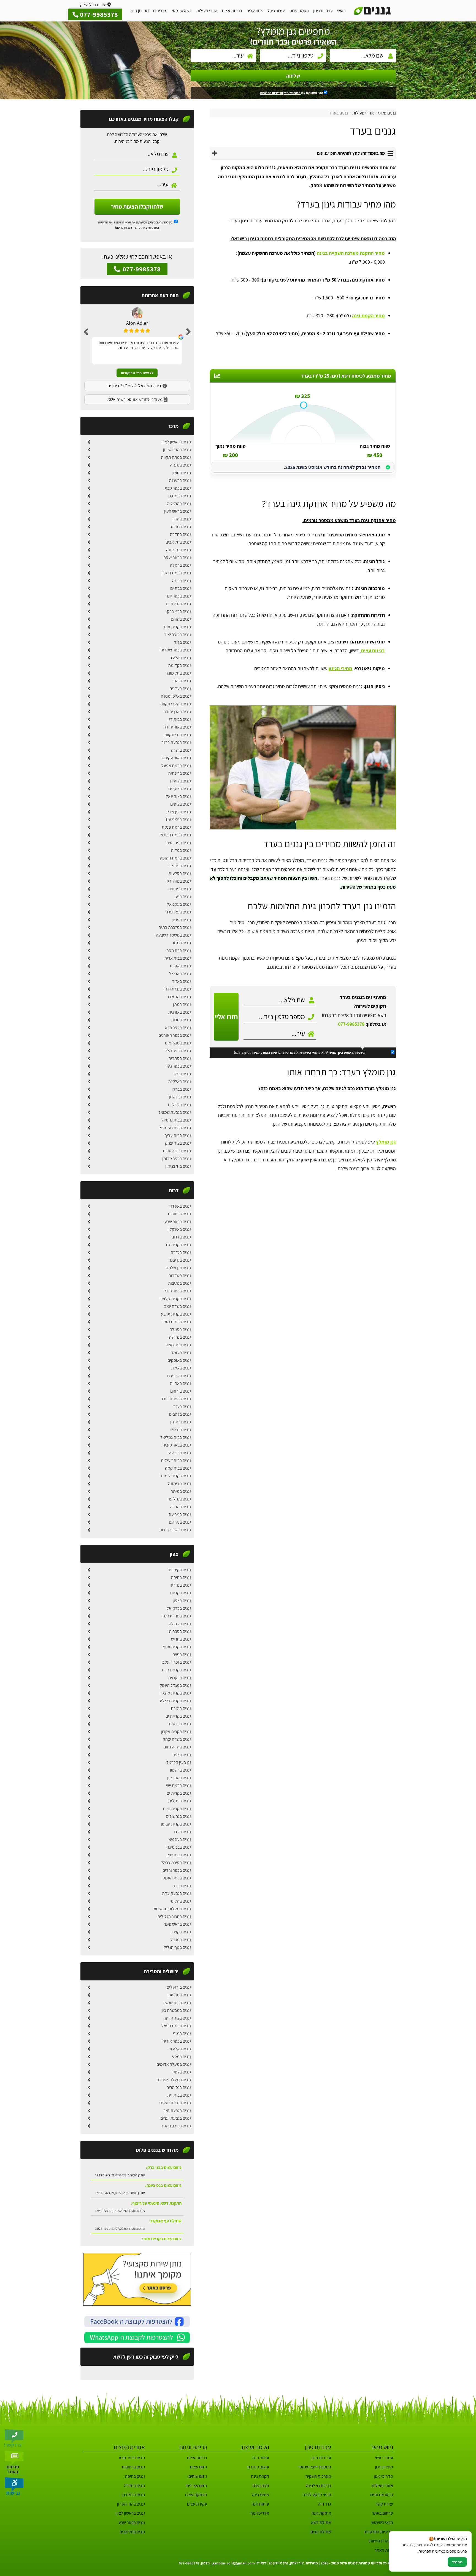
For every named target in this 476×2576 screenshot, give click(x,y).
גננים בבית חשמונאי (175, 1128)
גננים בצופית (181, 781)
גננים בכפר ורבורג (176, 1399)
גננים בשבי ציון (179, 1778)
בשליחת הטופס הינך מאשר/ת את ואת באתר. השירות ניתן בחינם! (299, 1053)
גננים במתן (182, 1004)
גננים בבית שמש (178, 2003)
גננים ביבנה (182, 581)
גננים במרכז (181, 527)
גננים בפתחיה (180, 889)
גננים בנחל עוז (179, 1499)
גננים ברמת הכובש (176, 835)
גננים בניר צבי (180, 866)
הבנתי (457, 2562)
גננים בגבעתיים (178, 604)
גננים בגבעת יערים (176, 2118)
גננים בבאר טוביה (177, 1445)
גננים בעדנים (180, 688)
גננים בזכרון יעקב (177, 1662)
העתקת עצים (196, 2495)
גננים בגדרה (181, 1252)
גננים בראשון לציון (176, 442)
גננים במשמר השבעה (174, 935)
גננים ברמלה (181, 565)
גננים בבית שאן (179, 1855)
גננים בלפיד (181, 2072)
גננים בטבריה (180, 1631)
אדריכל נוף (260, 2513)
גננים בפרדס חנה (177, 1616)
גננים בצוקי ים (180, 789)
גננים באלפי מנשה (176, 696)
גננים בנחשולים (178, 1816)
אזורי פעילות (207, 11)
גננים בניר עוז (180, 1514)
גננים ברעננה (180, 480)
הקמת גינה (260, 2476)
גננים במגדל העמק (175, 1685)
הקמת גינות (299, 11)
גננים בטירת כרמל (176, 1863)
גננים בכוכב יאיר (178, 635)
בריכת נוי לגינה (319, 2486)
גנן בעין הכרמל (179, 1762)
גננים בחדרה (181, 534)
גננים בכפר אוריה (177, 2041)
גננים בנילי (182, 1074)
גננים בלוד (182, 642)
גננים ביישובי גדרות (175, 1530)
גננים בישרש (181, 750)
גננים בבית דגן (179, 719)
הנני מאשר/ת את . (291, 93)
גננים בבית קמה (178, 1468)
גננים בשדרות (180, 1275)
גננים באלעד (181, 658)
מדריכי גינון (383, 2476)
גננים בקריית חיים (177, 1670)
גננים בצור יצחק (178, 1143)
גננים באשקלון (179, 1229)
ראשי (341, 11)
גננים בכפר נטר (178, 1066)
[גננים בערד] (303, 767)
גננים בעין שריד (178, 812)
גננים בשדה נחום (177, 1747)
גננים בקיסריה (179, 1570)
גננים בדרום (181, 1237)
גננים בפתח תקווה (176, 457)
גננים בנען (183, 897)
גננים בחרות (181, 1020)
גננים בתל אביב (178, 542)
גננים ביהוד (182, 681)
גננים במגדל (181, 1940)
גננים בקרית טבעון (176, 1824)
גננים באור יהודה (177, 727)
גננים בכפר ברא (178, 1028)
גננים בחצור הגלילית (174, 1916)
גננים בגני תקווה (178, 735)
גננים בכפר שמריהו (175, 650)
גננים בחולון (181, 473)
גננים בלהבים (180, 1414)
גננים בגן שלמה (178, 1268)
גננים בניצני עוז (178, 819)
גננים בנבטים (180, 1430)
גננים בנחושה (180, 1337)
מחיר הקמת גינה (368, 316)
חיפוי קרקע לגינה (317, 2495)
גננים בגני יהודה (178, 989)
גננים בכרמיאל (179, 1608)
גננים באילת (181, 1368)
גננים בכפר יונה (178, 596)
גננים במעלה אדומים (174, 2064)
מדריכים (160, 11)
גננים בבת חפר (179, 950)
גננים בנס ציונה (179, 550)
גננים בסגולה (180, 1329)
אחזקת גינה (321, 2513)
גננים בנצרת (181, 1708)
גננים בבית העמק (177, 1878)
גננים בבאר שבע (178, 1222)
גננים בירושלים (179, 1987)
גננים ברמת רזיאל (176, 2026)
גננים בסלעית (180, 873)
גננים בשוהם (181, 619)
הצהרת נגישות (381, 2541)
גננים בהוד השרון (177, 450)
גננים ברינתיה (180, 773)
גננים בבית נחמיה (177, 1120)
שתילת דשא (321, 2522)
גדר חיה (324, 2504)
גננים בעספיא (180, 1839)
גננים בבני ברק (179, 611)
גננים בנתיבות (180, 1283)
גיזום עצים (255, 11)
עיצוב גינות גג (258, 2467)
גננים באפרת (180, 966)
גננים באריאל (180, 974)
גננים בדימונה (180, 1484)
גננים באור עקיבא (177, 758)
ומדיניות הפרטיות (271, 93)
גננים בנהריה (180, 1585)
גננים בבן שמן (180, 1097)
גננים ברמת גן (180, 496)
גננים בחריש (181, 1639)
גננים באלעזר (180, 2049)
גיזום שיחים (198, 2476)
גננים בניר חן (181, 1422)
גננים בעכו (182, 1832)
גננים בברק (182, 1886)
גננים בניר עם (180, 1522)
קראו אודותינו (382, 2495)
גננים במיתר (181, 1491)
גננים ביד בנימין (178, 1166)
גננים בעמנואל (179, 904)
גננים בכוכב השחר (176, 2126)
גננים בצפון (182, 1601)
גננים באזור (182, 981)
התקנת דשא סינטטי (315, 2467)
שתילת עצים (321, 2532)
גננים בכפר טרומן (177, 1159)
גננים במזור (182, 943)
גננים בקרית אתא (177, 1647)
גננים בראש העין (178, 511)
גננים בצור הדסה (177, 2018)
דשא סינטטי (182, 11)
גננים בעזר (182, 1406)
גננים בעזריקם (179, 1376)
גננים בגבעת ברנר (176, 742)
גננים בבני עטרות (177, 1151)
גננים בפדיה (181, 850)
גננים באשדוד (180, 1206)
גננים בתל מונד (178, 673)
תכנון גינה (261, 2486)
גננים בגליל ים (180, 1105)
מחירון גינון (140, 11)
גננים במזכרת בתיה (175, 927)
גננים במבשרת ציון (176, 2010)
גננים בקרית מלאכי (175, 1299)
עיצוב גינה (276, 11)
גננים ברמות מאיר (176, 1322)
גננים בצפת (182, 1755)
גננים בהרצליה (179, 504)
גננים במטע (182, 2057)
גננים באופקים (179, 1360)
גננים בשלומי (180, 1901)
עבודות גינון (323, 11)
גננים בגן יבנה (180, 1260)
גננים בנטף (182, 2033)
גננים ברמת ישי (179, 1785)
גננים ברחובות (179, 1214)
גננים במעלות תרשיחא (172, 1909)
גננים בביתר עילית (176, 1460)
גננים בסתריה (180, 1058)
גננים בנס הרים (179, 2087)
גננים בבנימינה (179, 1847)
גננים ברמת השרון (176, 573)
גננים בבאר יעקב (177, 557)
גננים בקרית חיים (177, 1809)
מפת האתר (384, 2550)
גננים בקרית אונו (178, 627)
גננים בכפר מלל (178, 1051)
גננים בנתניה (181, 465)
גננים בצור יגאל (178, 796)
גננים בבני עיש (179, 1453)
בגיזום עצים (373, 650)
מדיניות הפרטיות (282, 1053)
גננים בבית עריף (178, 1135)
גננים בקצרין (181, 1932)
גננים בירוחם (181, 1391)
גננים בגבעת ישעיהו (175, 2103)
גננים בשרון (182, 519)
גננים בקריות (181, 1593)
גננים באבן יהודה (177, 712)
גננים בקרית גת (178, 1245)
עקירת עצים (197, 2504)
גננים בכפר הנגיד (177, 1291)
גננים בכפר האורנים (175, 1035)
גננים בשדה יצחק (177, 1739)
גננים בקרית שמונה (175, 1476)
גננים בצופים (181, 804)
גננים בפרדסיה (179, 843)
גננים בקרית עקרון (176, 1732)
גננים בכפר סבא (178, 488)
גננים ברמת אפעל (176, 766)
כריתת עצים (232, 11)
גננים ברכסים (180, 1724)
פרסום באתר (382, 2513)
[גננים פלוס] (372, 11)
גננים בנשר (182, 1654)
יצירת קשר (384, 2504)
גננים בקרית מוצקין (175, 1693)
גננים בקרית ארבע (176, 1314)
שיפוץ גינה (261, 2495)
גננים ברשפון (181, 1770)
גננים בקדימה (180, 665)
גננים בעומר (181, 1353)
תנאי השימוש (292, 93)
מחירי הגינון (340, 668)
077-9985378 (351, 1024)
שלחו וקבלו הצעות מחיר (137, 207)
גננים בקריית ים (178, 1716)
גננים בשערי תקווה (176, 704)
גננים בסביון (181, 920)
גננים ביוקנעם (180, 1678)
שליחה (293, 76)
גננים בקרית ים (179, 1793)
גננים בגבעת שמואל (175, 1112)
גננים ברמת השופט (175, 858)
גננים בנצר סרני (178, 912)
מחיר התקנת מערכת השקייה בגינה (351, 253)
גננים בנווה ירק (179, 881)
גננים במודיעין (179, 1995)
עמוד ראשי (384, 2458)
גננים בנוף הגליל (178, 1947)
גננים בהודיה (181, 1507)
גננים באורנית (180, 1012)
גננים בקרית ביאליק (175, 1701)
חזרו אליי (226, 1017)
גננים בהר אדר (179, 997)
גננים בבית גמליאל (176, 1437)
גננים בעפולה (180, 1624)
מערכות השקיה (318, 2476)
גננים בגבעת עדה (177, 1893)
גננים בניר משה (178, 1345)
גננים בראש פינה (177, 1924)
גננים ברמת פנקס (177, 827)
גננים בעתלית (180, 1801)
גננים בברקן (181, 1089)
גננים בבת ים (181, 588)
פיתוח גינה (260, 2504)
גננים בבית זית (179, 2095)
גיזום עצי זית (197, 2486)
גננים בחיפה (181, 1577)
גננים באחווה (181, 1383)
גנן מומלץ (386, 1142)
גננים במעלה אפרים (175, 2080)
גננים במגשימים (178, 1043)
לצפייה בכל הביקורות (137, 373)
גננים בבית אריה (178, 958)
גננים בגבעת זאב (177, 2110)
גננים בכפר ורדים (177, 1870)
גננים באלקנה (180, 1081)
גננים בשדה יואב (178, 1306)
